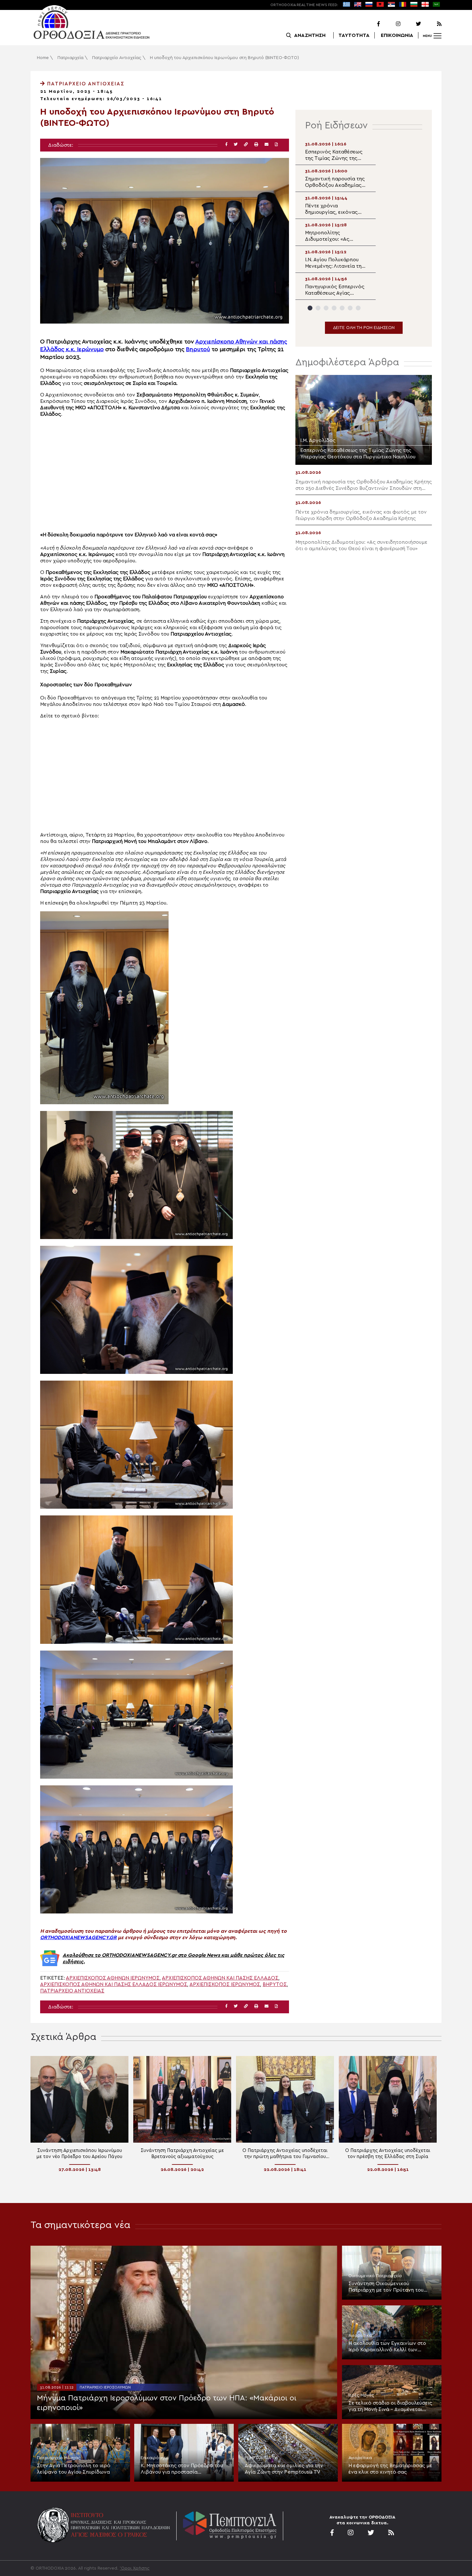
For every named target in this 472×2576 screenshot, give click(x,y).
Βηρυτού (198, 349)
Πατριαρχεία (70, 58)
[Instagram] (391, 24)
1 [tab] (310, 308)
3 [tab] (326, 308)
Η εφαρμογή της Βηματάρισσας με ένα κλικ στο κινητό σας (390, 2469)
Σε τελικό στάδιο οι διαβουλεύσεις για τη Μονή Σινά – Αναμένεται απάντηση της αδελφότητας (390, 2407)
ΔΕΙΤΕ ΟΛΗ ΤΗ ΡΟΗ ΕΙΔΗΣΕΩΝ (364, 328)
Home (43, 58)
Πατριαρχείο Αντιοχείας (117, 58)
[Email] (267, 145)
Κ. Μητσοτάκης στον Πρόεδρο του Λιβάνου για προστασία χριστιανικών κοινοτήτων (182, 2469)
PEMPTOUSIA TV (261, 2458)
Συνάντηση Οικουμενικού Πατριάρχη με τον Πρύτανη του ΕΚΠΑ (386, 2287)
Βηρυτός (275, 1984)
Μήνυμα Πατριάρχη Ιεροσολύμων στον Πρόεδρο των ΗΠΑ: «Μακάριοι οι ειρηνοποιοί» (167, 2403)
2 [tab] (318, 308)
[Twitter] (411, 24)
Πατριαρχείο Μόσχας (59, 2458)
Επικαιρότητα (155, 2458)
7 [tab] (358, 308)
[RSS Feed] (432, 24)
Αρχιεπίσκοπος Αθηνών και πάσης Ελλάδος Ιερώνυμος (114, 1984)
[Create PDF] (276, 145)
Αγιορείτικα (360, 2336)
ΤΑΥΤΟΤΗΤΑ (354, 35)
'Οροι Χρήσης (135, 2568)
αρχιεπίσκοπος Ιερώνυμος (225, 1984)
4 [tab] (334, 308)
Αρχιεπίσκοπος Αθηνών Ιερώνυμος (113, 1978)
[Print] (256, 145)
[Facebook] (370, 24)
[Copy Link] (246, 145)
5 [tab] (342, 308)
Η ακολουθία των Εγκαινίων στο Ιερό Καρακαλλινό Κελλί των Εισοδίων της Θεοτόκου (387, 2347)
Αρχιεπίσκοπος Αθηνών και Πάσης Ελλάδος (220, 1978)
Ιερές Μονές (361, 2395)
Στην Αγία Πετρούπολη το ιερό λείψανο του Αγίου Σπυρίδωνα (74, 2469)
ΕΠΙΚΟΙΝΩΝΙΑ (397, 35)
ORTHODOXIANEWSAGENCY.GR (78, 1938)
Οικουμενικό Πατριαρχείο (375, 2276)
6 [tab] (350, 308)
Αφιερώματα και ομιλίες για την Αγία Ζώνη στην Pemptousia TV (284, 2469)
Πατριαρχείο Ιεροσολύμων (105, 2387)
